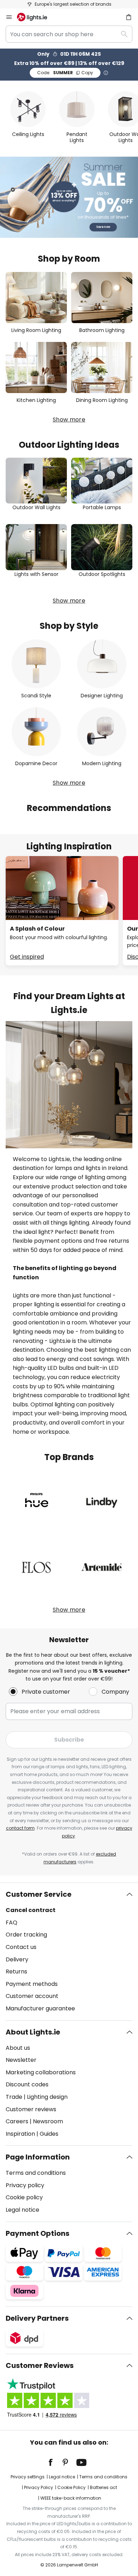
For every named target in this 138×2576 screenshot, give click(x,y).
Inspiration (20, 2134)
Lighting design (47, 2097)
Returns (16, 1972)
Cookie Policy (71, 2487)
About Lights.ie (33, 2032)
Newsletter (21, 2060)
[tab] (69, 1951)
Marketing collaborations (41, 2072)
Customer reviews (31, 2109)
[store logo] (36, 17)
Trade (14, 2097)
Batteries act (103, 2487)
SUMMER (65, 73)
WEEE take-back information (71, 2498)
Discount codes (27, 2084)
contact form (20, 1828)
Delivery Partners (37, 2318)
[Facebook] (55, 2462)
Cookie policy (24, 2197)
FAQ (11, 1923)
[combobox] (69, 34)
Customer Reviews (40, 2365)
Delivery (17, 1959)
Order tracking (26, 1935)
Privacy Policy (39, 2487)
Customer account (32, 1996)
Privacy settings (28, 2477)
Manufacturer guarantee (40, 2008)
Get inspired (27, 957)
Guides (49, 2134)
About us (18, 2048)
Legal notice (22, 2210)
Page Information (38, 2157)
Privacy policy (25, 2185)
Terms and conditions (36, 2173)
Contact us (21, 1947)
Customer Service (39, 1894)
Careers (17, 2121)
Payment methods (32, 1984)
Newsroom (48, 2121)
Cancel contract (31, 1910)
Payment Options (38, 2233)
